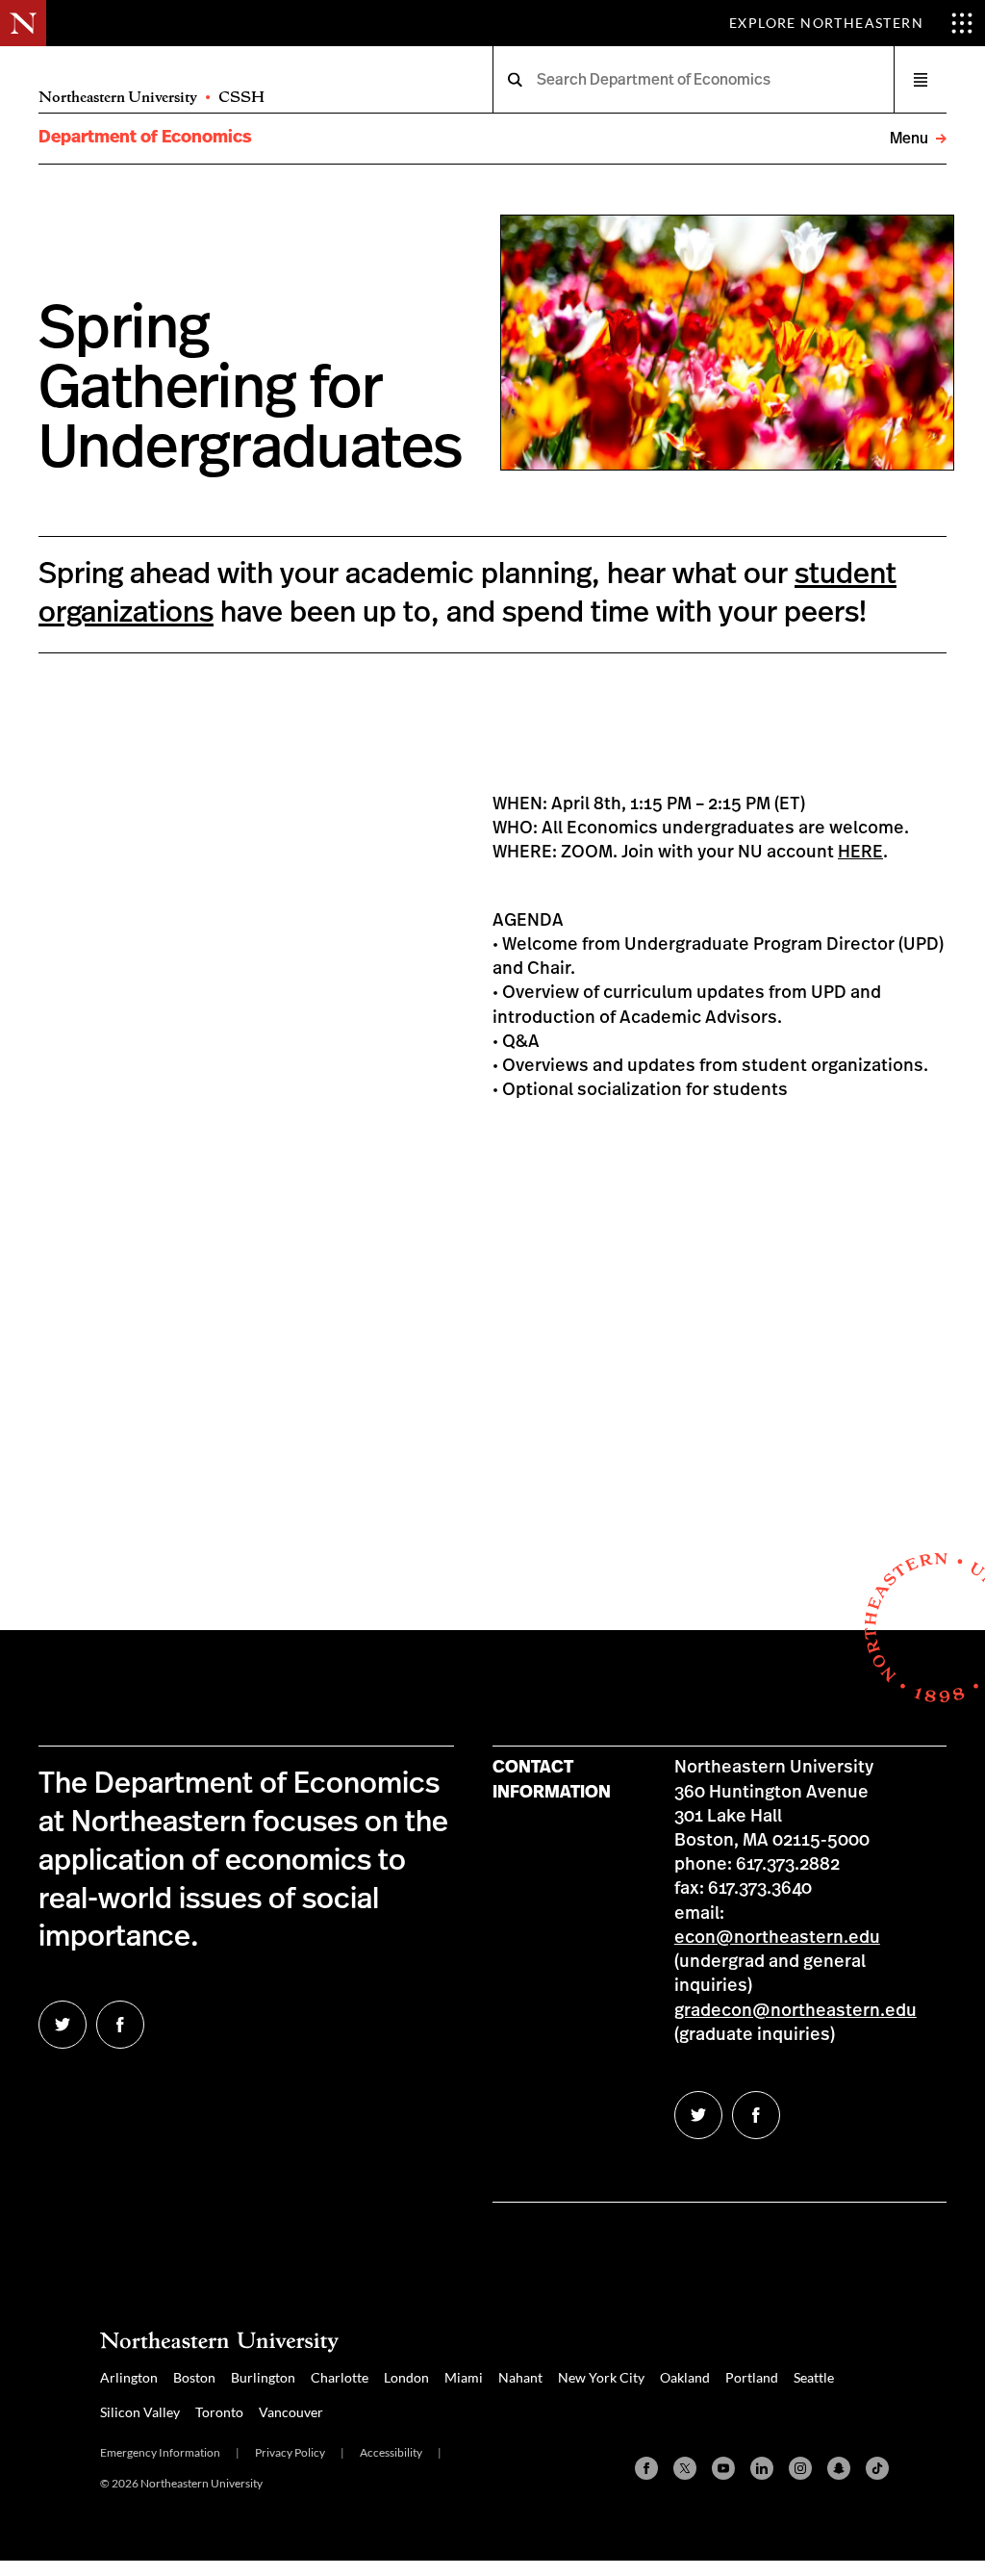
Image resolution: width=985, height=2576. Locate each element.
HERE (860, 853)
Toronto (219, 2412)
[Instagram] (800, 2468)
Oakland (685, 2377)
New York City (601, 2377)
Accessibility (391, 2452)
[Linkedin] (762, 2468)
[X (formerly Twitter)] (685, 2468)
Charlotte (340, 2377)
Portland (752, 2377)
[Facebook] (646, 2468)
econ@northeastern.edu (777, 1938)
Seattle (814, 2377)
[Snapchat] (839, 2468)
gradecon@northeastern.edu (796, 2011)
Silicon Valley (140, 2412)
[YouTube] (723, 2468)
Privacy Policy (290, 2452)
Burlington (263, 2377)
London (406, 2377)
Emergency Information (160, 2452)
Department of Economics (145, 138)
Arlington (129, 2377)
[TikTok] (877, 2468)
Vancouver (291, 2412)
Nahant (520, 2377)
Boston (194, 2377)
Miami (464, 2377)
